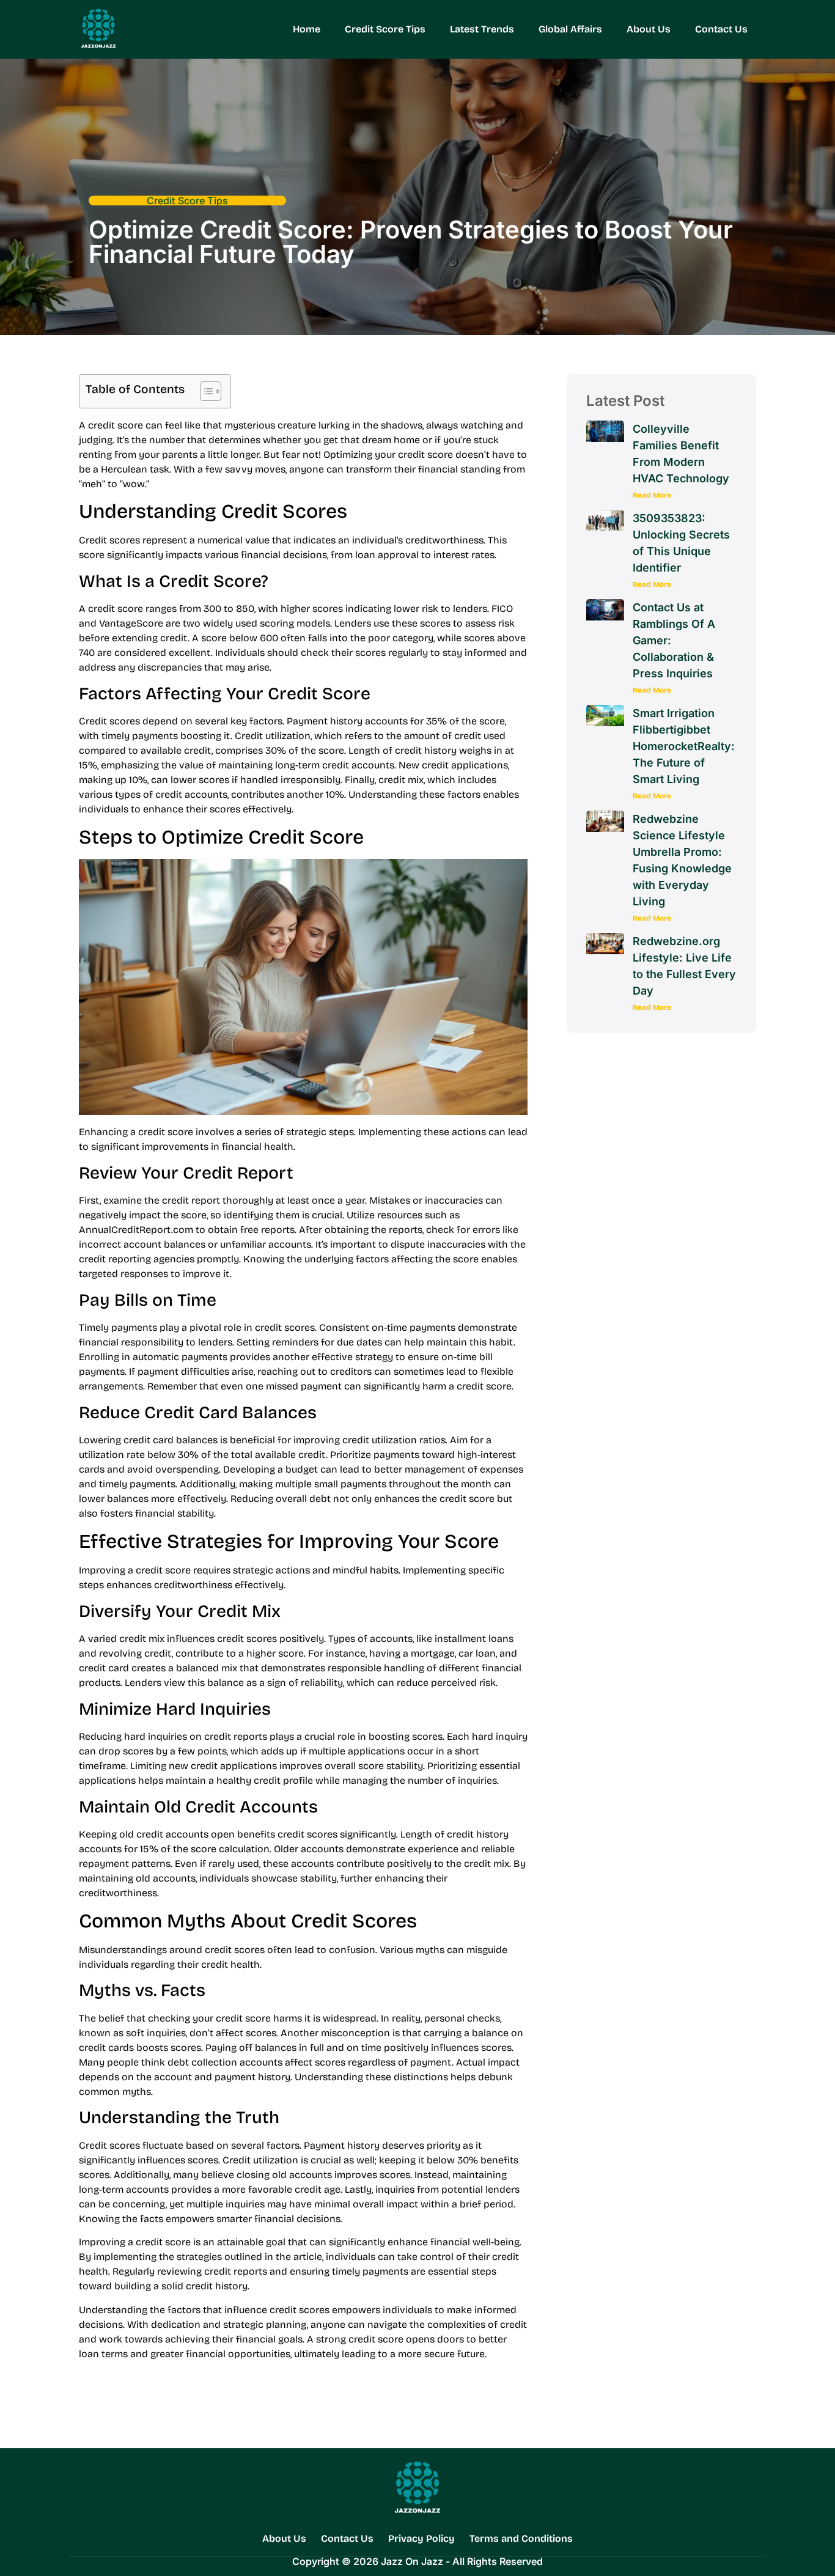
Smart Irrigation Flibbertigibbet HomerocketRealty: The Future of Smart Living (684, 746)
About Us (649, 29)
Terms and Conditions (521, 2538)
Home (307, 29)
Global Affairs (570, 29)
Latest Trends (482, 29)
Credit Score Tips (385, 29)
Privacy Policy (421, 2538)
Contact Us (721, 29)
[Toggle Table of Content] (204, 391)
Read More (652, 495)
